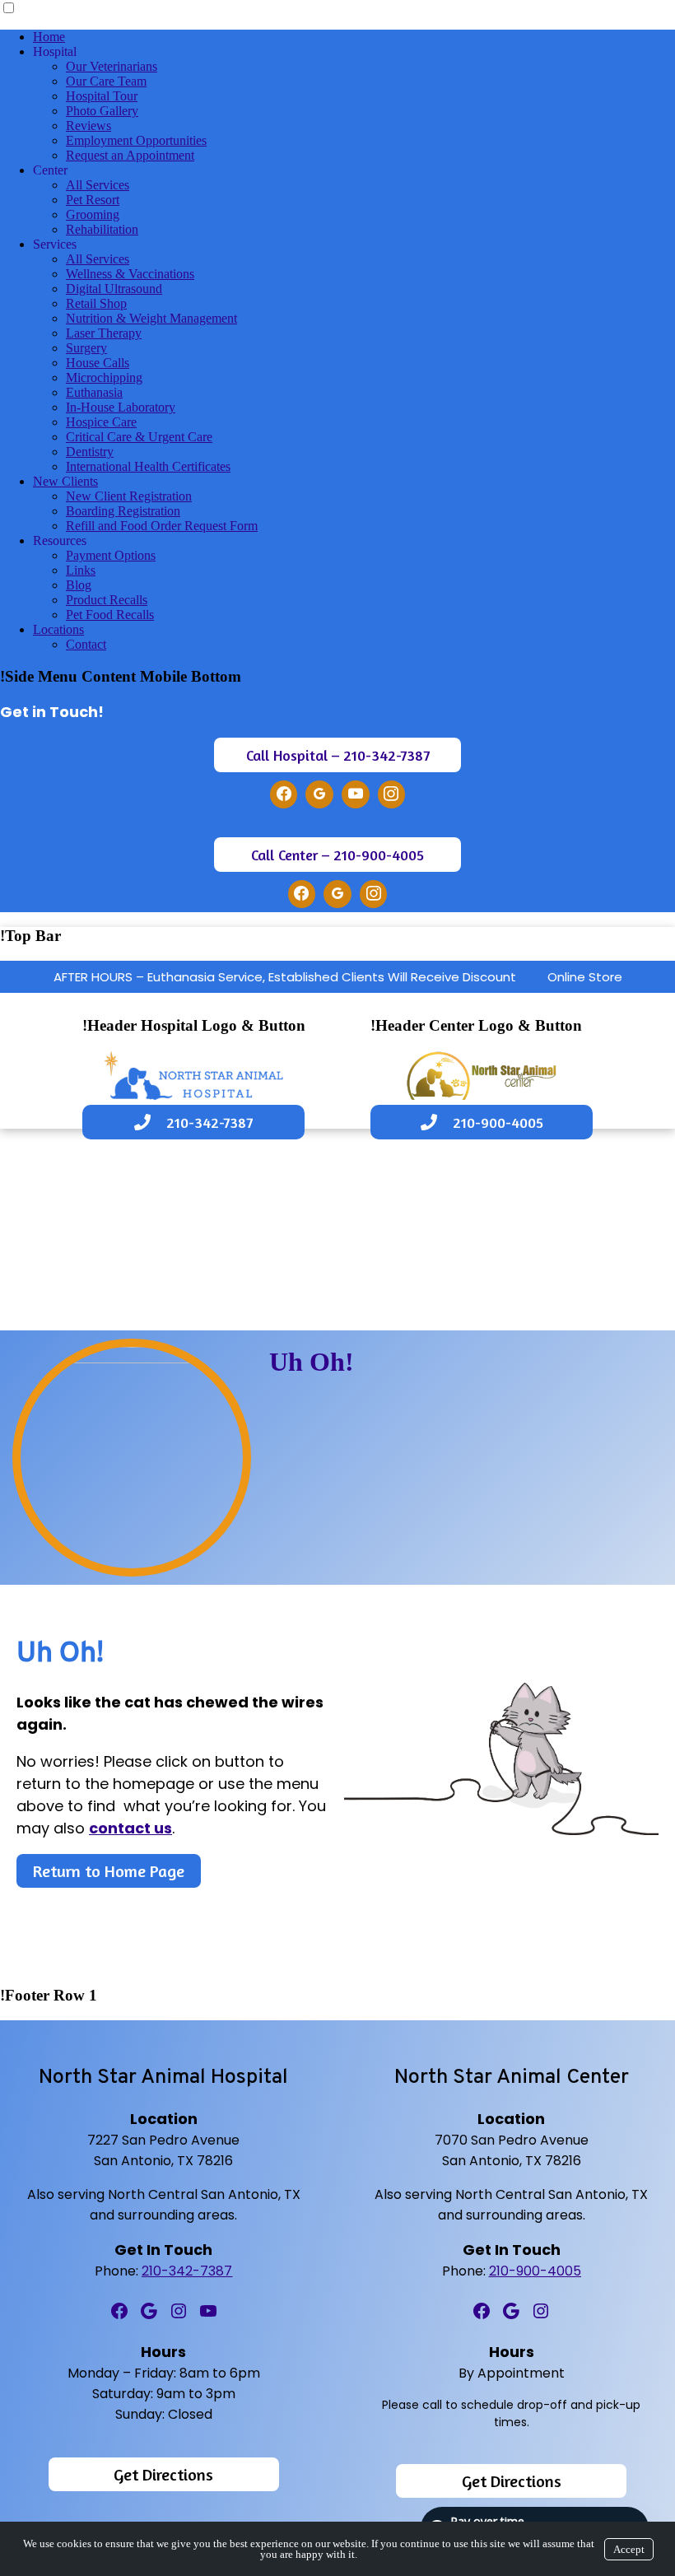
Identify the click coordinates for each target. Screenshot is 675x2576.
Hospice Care (101, 422)
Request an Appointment (130, 155)
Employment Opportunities (136, 140)
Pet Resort (93, 200)
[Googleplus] (319, 794)
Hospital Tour (102, 96)
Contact (86, 644)
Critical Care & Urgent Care (139, 437)
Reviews (88, 126)
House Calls (98, 363)
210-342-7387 (187, 2271)
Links (81, 570)
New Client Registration (129, 496)
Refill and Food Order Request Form (162, 526)
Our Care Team (106, 81)
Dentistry (90, 452)
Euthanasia (94, 392)
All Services (98, 185)
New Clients (65, 481)
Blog (79, 585)
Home (49, 37)
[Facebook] (284, 794)
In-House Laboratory (121, 407)
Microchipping (104, 377)
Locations (58, 629)
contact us (130, 1828)
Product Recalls (107, 600)
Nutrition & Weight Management (151, 318)
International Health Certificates (148, 466)
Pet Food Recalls (110, 615)
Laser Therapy (104, 333)
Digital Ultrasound (114, 289)
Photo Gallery (102, 111)
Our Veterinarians (112, 66)
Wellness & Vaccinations (130, 274)
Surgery (86, 348)
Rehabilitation (102, 229)
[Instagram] (392, 794)
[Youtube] (356, 794)
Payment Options (111, 555)
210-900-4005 (535, 2271)
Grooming (93, 214)
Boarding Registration (123, 511)
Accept (629, 2549)
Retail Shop (96, 303)
